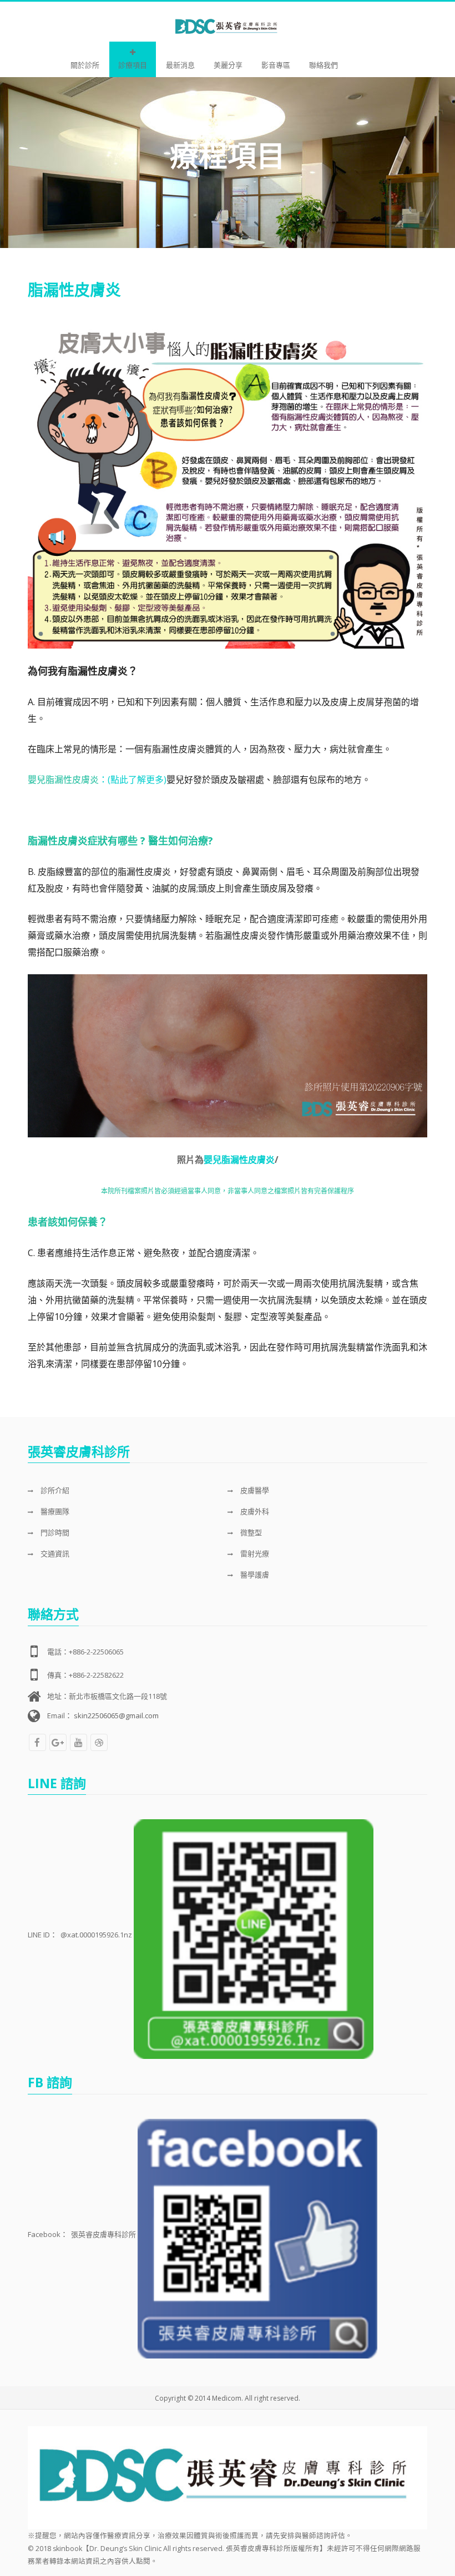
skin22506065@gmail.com (116, 1715)
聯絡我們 (323, 65)
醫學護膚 (254, 1575)
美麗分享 (228, 65)
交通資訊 (54, 1553)
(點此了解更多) (137, 780)
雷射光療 (254, 1553)
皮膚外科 (254, 1511)
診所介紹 (54, 1490)
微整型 (250, 1532)
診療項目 (133, 65)
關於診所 (85, 65)
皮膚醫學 (254, 1490)
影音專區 (276, 65)
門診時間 (54, 1532)
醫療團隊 (54, 1511)
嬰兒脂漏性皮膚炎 (239, 1160)
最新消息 (180, 65)
